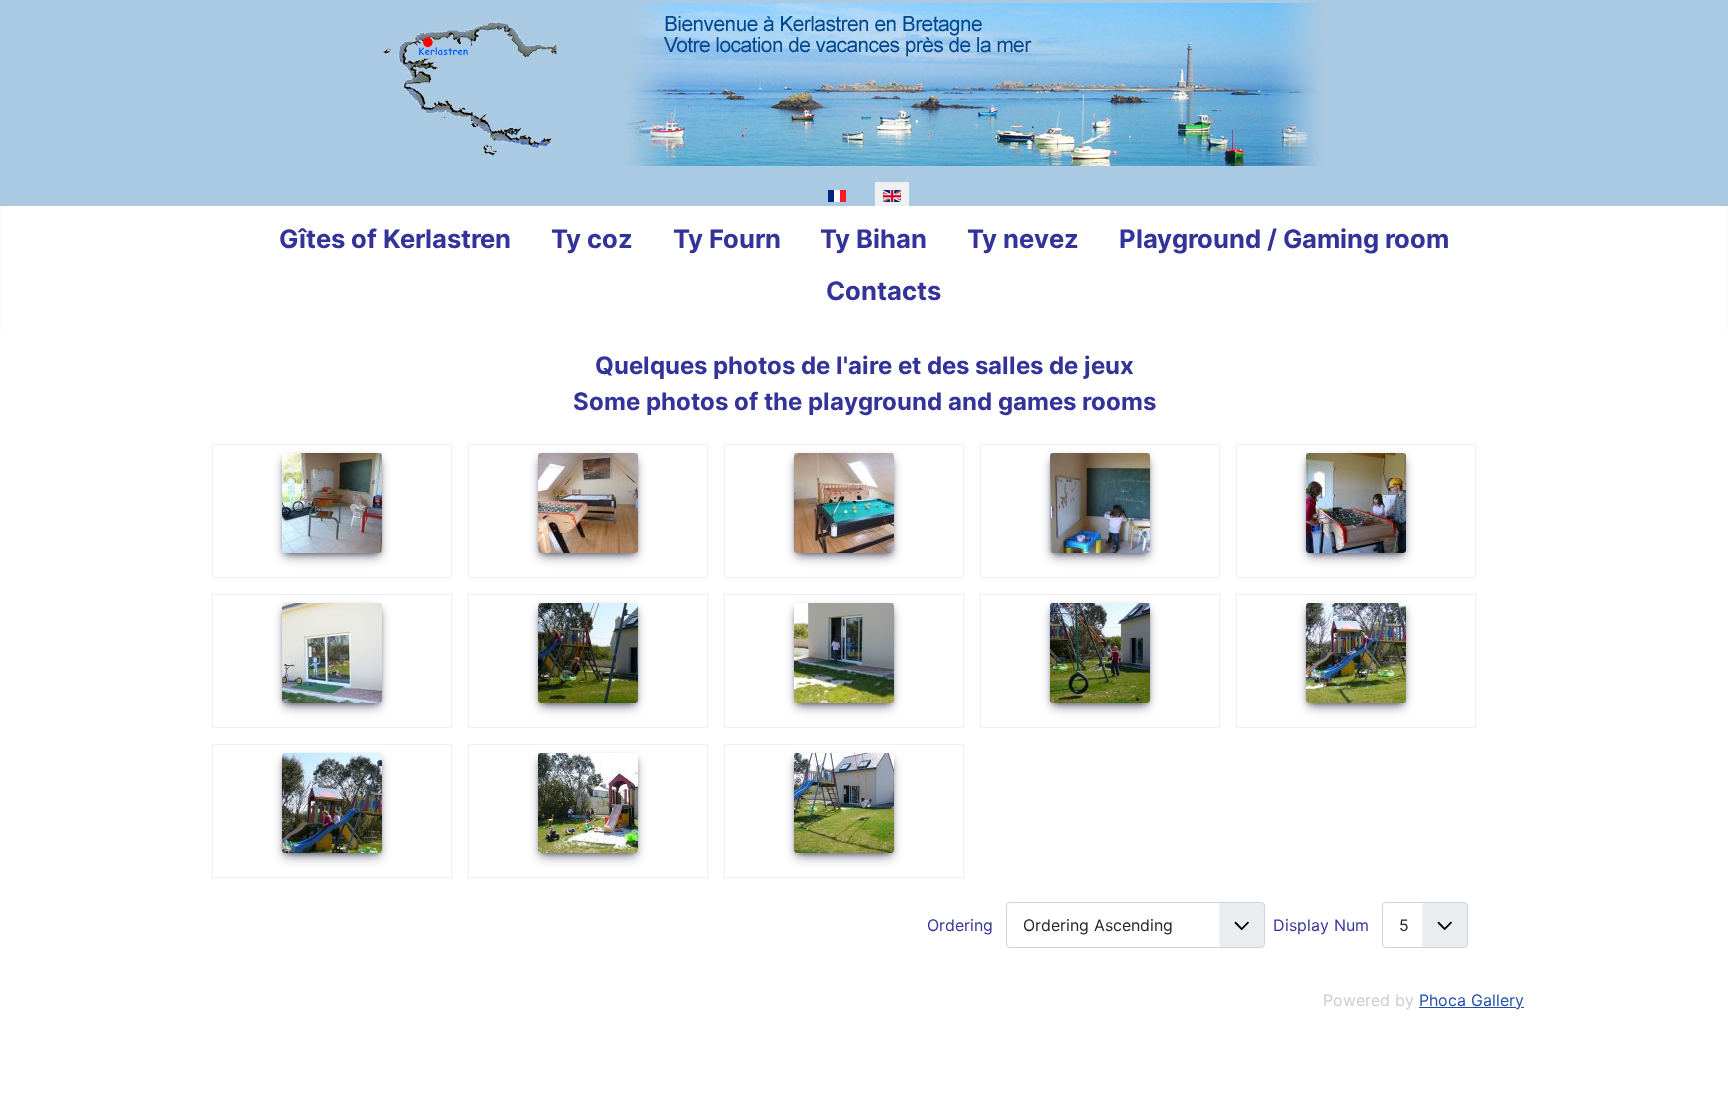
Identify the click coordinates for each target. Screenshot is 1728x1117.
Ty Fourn (727, 238)
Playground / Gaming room (1284, 238)
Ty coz (592, 238)
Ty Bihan (873, 238)
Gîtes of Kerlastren (395, 238)
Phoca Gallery (1471, 1000)
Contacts (883, 290)
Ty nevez (1023, 238)
